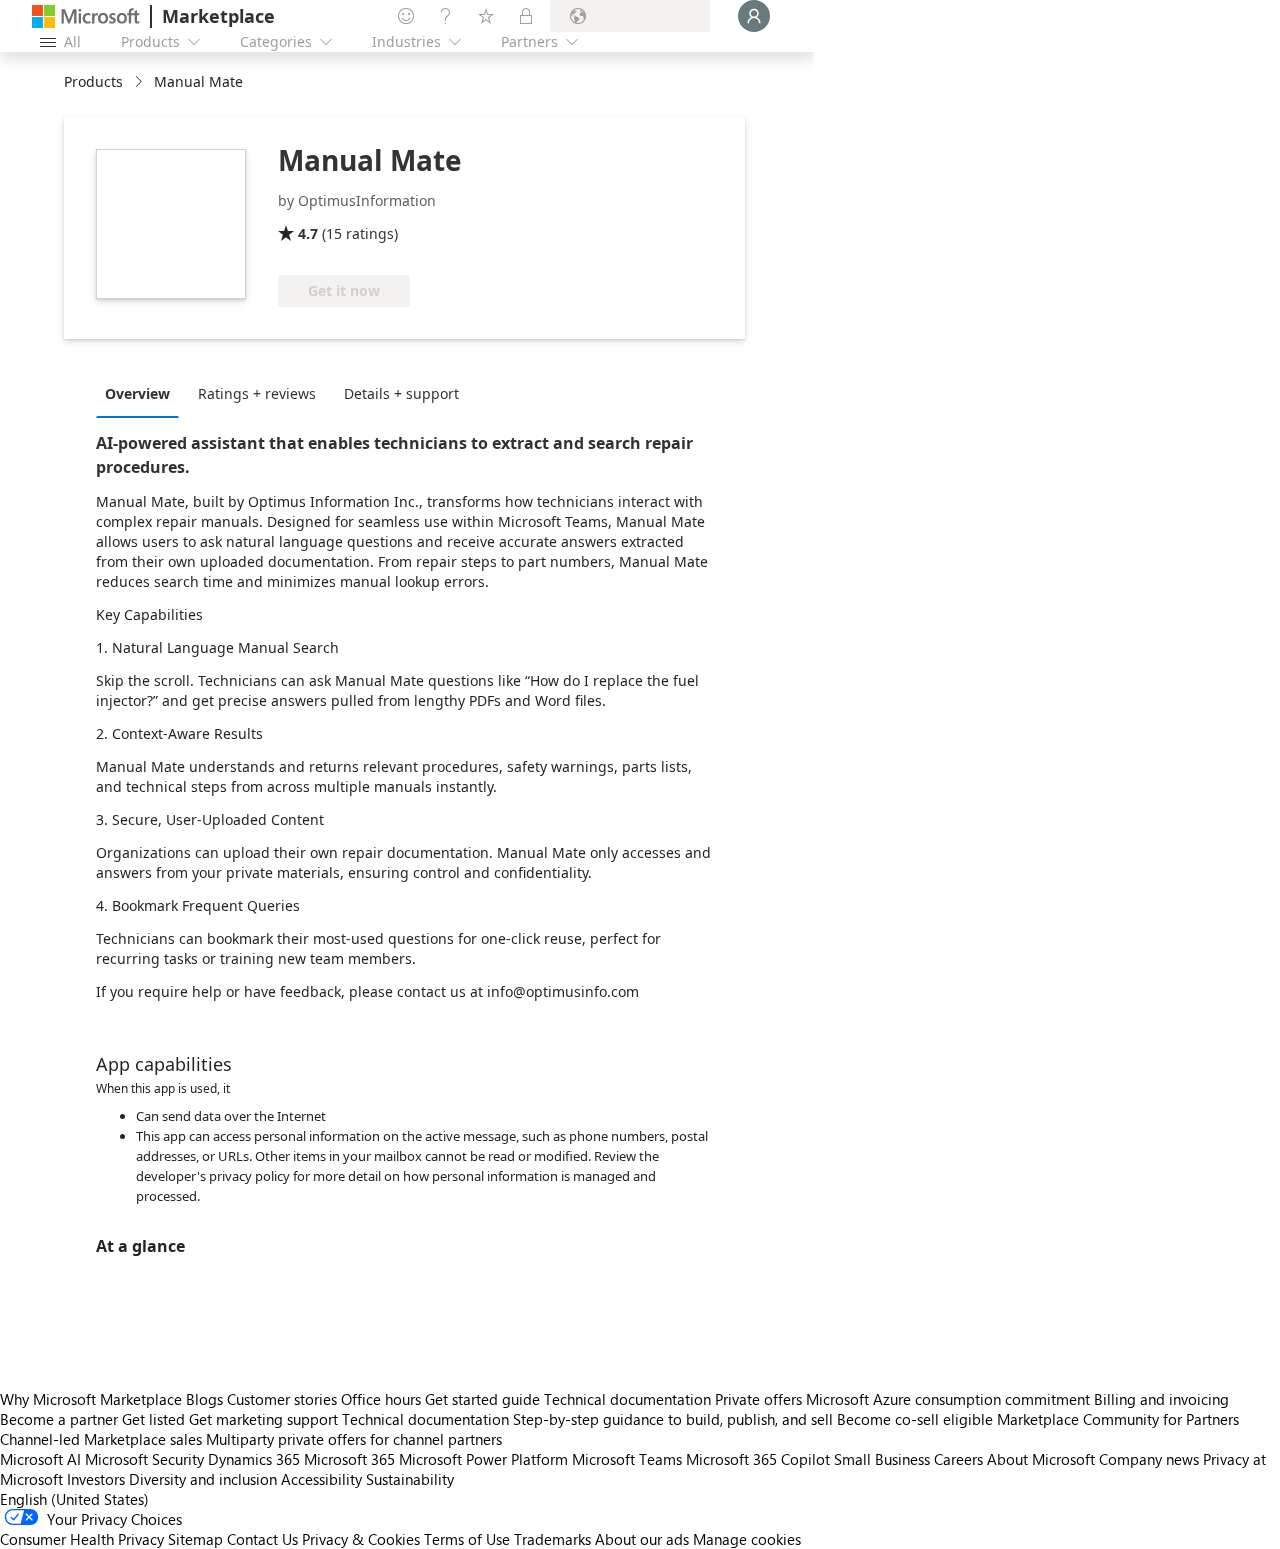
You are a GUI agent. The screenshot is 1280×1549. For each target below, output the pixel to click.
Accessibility (321, 1479)
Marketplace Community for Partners (1118, 1419)
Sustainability (410, 1479)
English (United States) (74, 1499)
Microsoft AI (40, 1459)
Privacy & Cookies (361, 1539)
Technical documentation (627, 1399)
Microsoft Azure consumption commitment (950, 1399)
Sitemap (195, 1539)
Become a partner (59, 1419)
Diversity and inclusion (203, 1479)
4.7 (308, 233)
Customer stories (282, 1399)
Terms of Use (467, 1539)
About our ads (642, 1539)
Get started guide (482, 1399)
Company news (1149, 1459)
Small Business (882, 1459)
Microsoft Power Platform (483, 1459)
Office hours (381, 1399)
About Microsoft (1041, 1459)
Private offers (758, 1399)
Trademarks (552, 1539)
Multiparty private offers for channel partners (354, 1439)
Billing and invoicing (1161, 1399)
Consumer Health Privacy (82, 1539)
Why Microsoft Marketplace (91, 1399)
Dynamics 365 (254, 1459)
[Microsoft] (86, 16)
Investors (96, 1479)
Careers (958, 1459)
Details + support (401, 393)
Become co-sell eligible (915, 1419)
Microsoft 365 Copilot (758, 1459)
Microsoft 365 (349, 1459)
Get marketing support (263, 1419)
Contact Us (262, 1539)
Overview (137, 393)
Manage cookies (747, 1539)
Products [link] (93, 81)
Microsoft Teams (627, 1459)
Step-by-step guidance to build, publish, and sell (673, 1419)
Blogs (204, 1399)
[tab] (142, 393)
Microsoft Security (144, 1459)
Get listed (153, 1419)
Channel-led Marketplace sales (101, 1439)
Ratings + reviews (257, 393)
